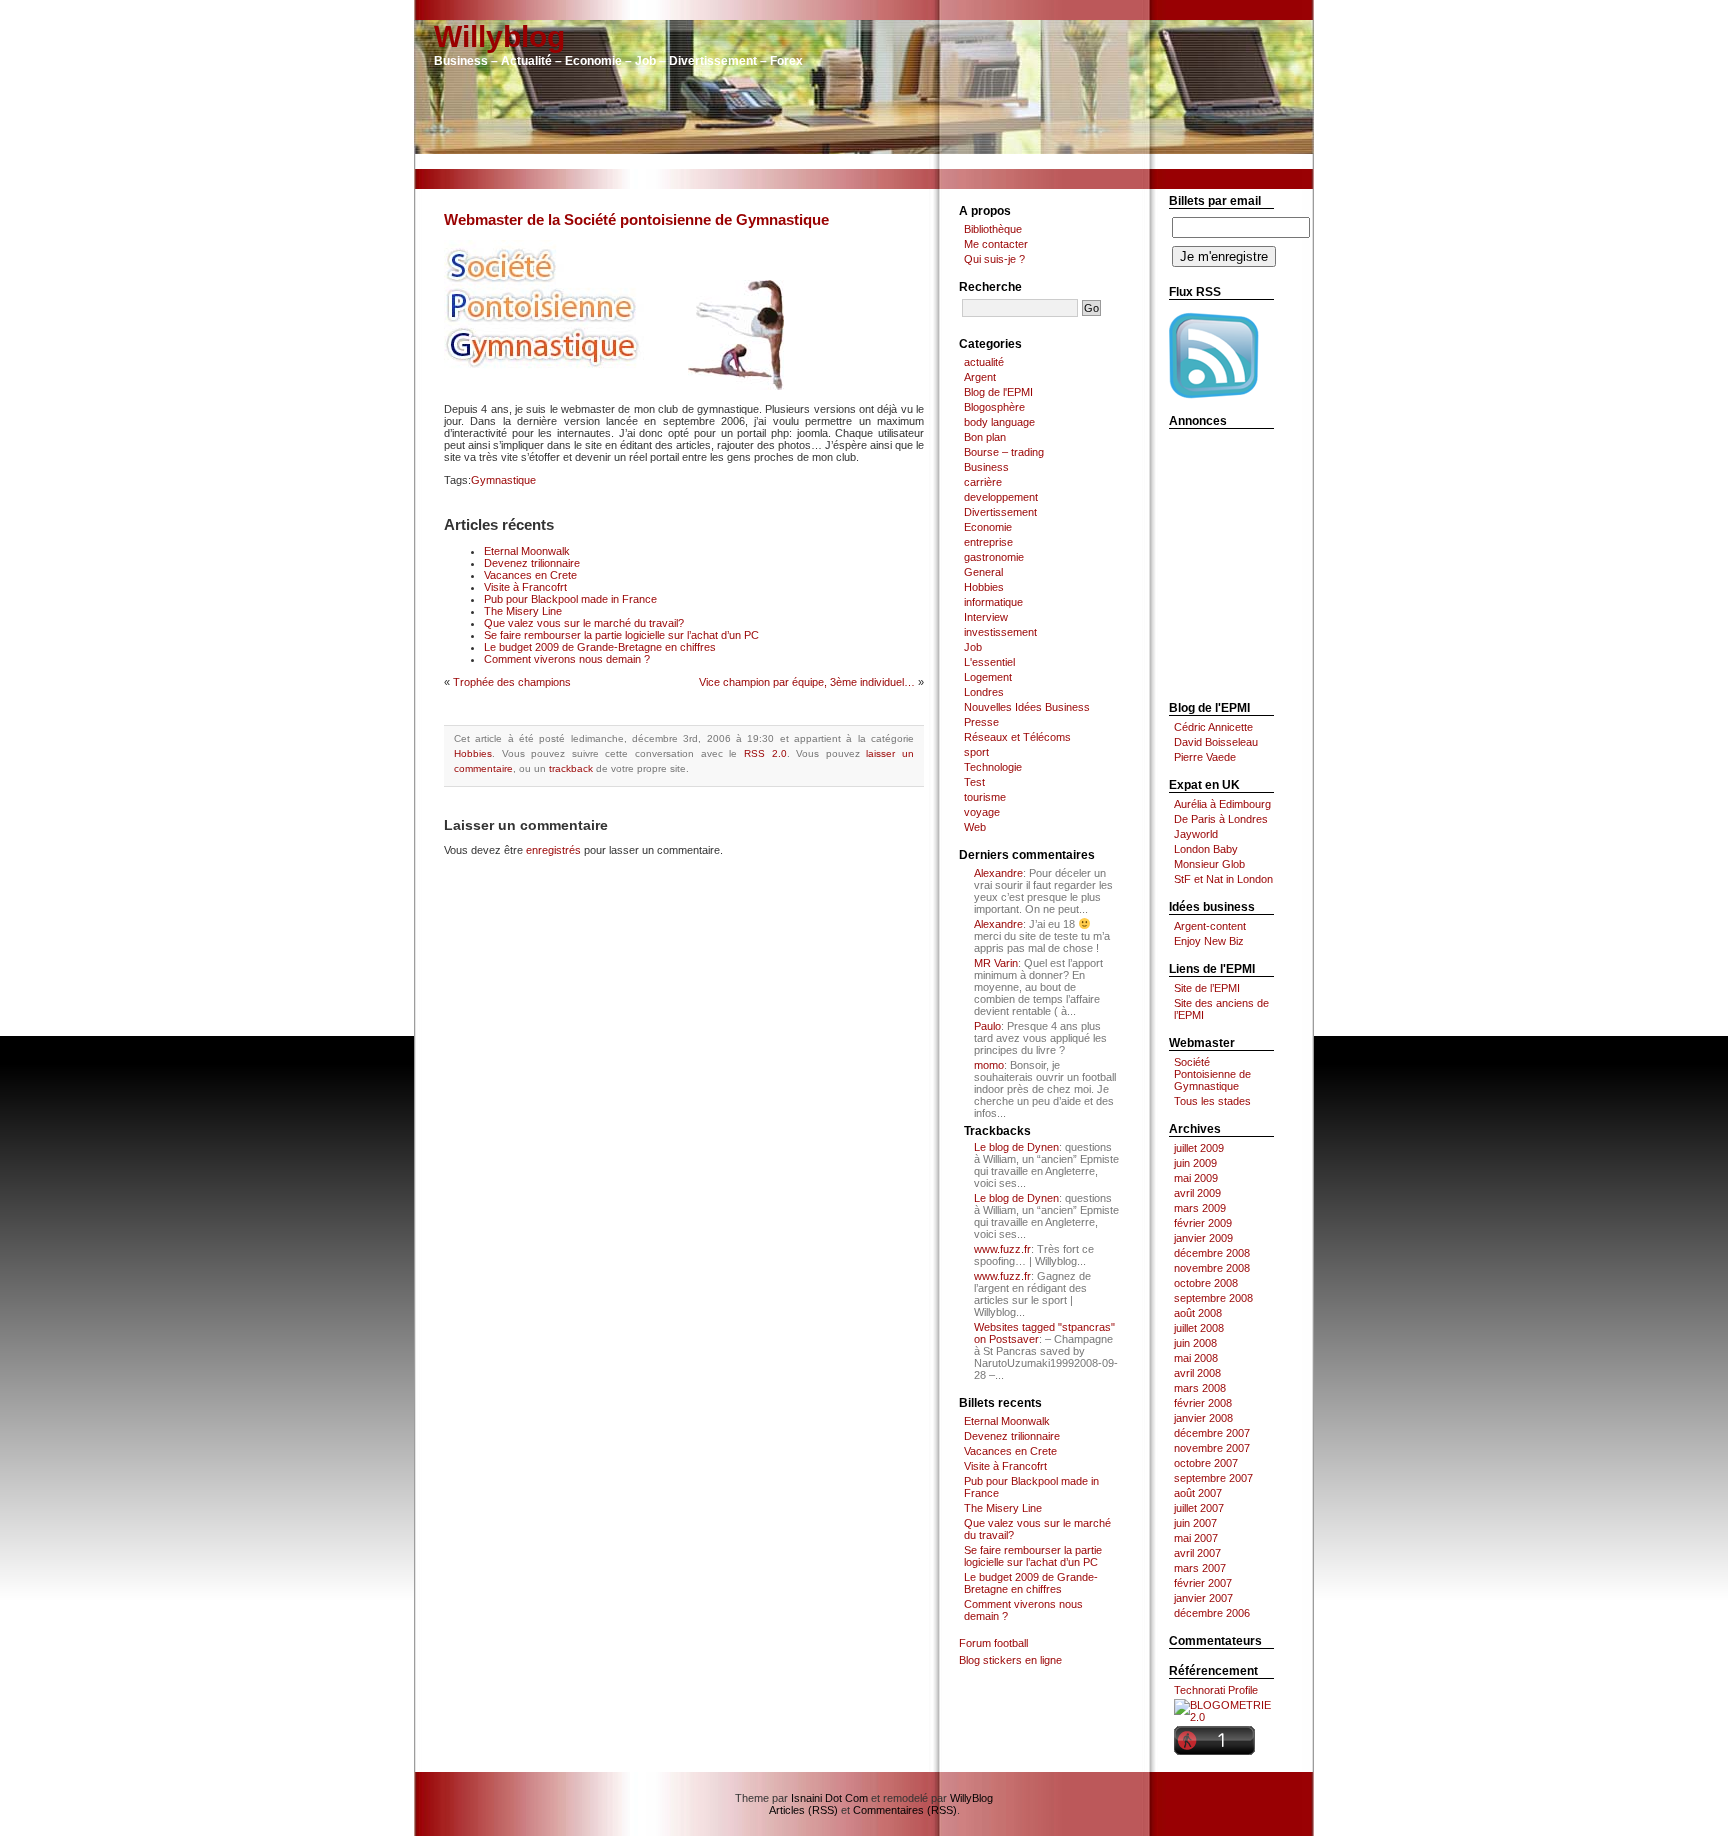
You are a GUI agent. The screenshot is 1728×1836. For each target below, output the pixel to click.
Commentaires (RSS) (905, 1810)
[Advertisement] (864, 161)
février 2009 (1203, 1223)
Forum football (993, 1643)
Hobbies (473, 753)
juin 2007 (1195, 1523)
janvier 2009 (1203, 1238)
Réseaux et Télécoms (1017, 737)
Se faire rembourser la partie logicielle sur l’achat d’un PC (621, 635)
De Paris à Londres (1221, 819)
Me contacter (996, 244)
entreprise (988, 542)
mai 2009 (1196, 1178)
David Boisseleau (1216, 742)
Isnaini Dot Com (829, 1798)
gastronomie (994, 557)
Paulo (987, 1026)
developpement (1001, 497)
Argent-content (1210, 926)
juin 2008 (1195, 1343)
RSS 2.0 (765, 753)
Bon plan (985, 437)
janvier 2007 (1203, 1598)
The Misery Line (523, 611)
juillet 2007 (1199, 1508)
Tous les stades (1212, 1101)
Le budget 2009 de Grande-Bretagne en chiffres (600, 647)
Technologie (993, 767)
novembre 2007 (1212, 1448)
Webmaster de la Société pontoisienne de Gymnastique (636, 219)
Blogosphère (994, 407)
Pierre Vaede (1205, 757)
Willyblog (499, 36)
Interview (986, 617)
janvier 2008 (1203, 1418)
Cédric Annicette (1213, 727)
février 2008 (1203, 1403)
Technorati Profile (1216, 1690)
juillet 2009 (1199, 1148)
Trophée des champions (512, 682)
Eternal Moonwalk (527, 551)
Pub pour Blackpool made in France (570, 599)
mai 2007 (1196, 1538)
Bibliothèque (993, 229)
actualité (984, 362)
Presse (981, 722)
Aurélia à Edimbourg (1222, 804)
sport (976, 752)
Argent (980, 377)
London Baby (1206, 849)
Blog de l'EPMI (998, 392)
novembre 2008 (1212, 1268)
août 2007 (1198, 1493)
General (983, 572)
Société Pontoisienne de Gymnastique (1212, 1074)
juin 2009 (1195, 1163)
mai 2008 (1196, 1358)
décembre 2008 (1212, 1253)
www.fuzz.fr (1002, 1249)
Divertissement (1000, 512)
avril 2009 (1197, 1193)
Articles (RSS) (803, 1810)
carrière (983, 482)
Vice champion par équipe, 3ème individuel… (807, 682)
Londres (984, 692)
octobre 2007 (1206, 1463)
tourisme (985, 797)
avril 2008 (1197, 1373)
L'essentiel (989, 662)
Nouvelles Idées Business (1027, 707)
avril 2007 (1197, 1553)
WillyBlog (971, 1798)
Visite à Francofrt (525, 587)
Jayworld (1196, 834)
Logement (988, 677)
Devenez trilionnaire (532, 563)
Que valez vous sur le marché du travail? (584, 623)
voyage (982, 812)
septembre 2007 (1213, 1478)
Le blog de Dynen (1016, 1147)
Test (974, 782)
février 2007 (1203, 1583)
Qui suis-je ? (994, 259)
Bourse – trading (1004, 452)
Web (975, 827)
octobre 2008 (1206, 1283)
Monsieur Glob (1209, 864)
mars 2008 (1200, 1388)
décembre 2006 (1212, 1613)
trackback (571, 768)
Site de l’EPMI (1207, 988)
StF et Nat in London (1223, 879)
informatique (993, 602)
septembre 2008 (1213, 1298)
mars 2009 (1200, 1208)
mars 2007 (1200, 1568)
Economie (988, 527)
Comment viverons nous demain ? (567, 659)
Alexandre (998, 873)
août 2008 (1198, 1313)
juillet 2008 (1199, 1328)
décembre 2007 (1212, 1433)
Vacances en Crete (530, 575)
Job (973, 647)
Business (986, 467)
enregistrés (553, 850)
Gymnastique (503, 480)
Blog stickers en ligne (1010, 1660)
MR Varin (996, 963)
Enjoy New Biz (1209, 941)
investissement (1000, 632)
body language (999, 422)
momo (989, 1065)
